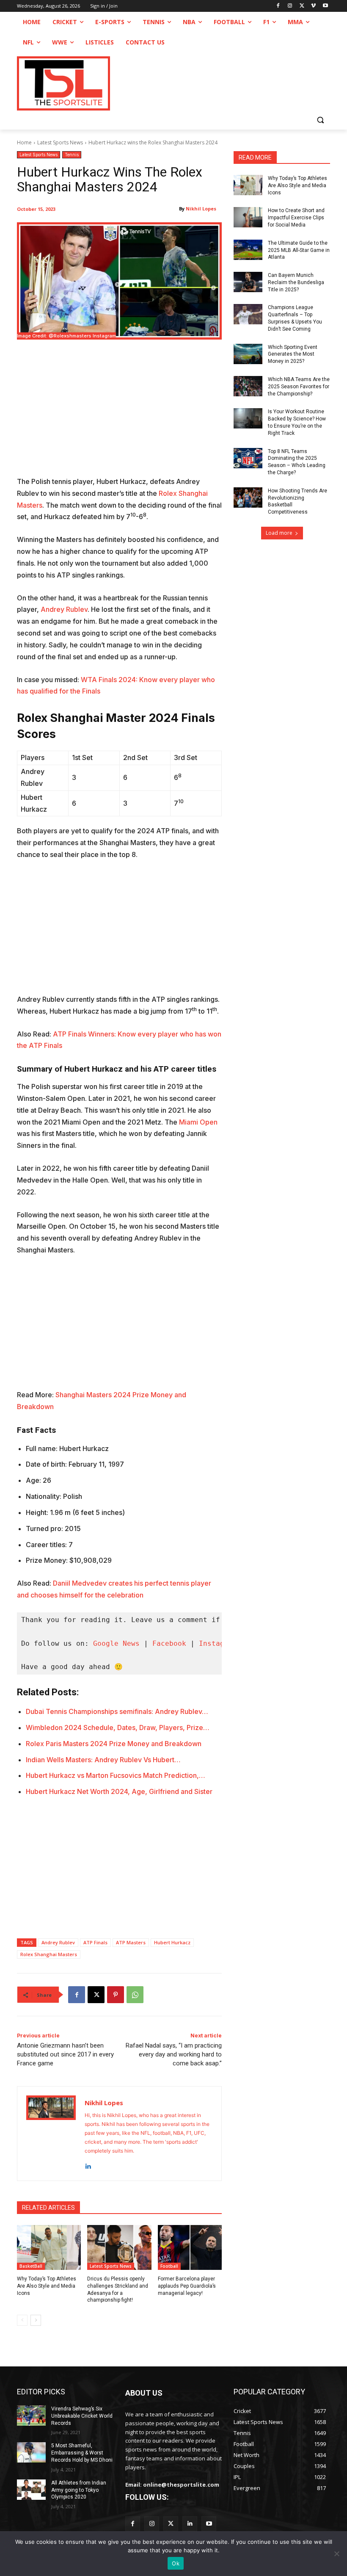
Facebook (169, 1643)
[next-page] (36, 2320)
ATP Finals (95, 1942)
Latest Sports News (60, 142)
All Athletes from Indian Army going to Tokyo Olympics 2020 (79, 2490)
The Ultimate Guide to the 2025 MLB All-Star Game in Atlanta (299, 250)
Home (24, 142)
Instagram (218, 1643)
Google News (116, 1643)
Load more (279, 533)
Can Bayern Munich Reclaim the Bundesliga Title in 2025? (296, 282)
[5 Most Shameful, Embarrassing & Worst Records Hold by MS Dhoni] (31, 2452)
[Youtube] (325, 6)
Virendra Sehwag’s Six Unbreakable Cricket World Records (82, 2416)
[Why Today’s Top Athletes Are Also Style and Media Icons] (49, 2247)
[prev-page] (22, 2320)
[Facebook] (278, 6)
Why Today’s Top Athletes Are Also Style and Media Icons (47, 2286)
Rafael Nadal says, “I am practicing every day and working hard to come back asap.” (174, 2054)
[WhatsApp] (135, 1995)
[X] (302, 6)
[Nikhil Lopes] (51, 2134)
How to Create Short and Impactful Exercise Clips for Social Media (296, 218)
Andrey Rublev (64, 609)
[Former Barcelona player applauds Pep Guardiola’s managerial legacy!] (190, 2247)
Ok (176, 2563)
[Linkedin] (88, 2164)
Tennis (72, 155)
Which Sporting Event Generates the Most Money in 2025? (293, 354)
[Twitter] (171, 2524)
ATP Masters (131, 1942)
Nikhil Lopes (201, 209)
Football (169, 2266)
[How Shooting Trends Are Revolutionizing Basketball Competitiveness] (248, 498)
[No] (336, 2554)
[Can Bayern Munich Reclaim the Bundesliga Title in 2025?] (248, 282)
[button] (320, 120)
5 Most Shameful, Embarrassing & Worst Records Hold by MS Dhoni (82, 2453)
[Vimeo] (313, 6)
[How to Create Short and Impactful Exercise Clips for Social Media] (248, 217)
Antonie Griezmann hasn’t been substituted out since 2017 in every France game (65, 2054)
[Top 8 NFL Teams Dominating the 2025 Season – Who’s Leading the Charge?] (248, 458)
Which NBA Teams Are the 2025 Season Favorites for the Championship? (299, 387)
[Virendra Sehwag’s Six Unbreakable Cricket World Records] (31, 2416)
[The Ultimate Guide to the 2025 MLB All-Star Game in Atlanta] (248, 250)
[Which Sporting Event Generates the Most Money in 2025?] (248, 354)
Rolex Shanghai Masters (49, 1954)
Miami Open (198, 1122)
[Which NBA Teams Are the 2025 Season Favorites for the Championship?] (248, 386)
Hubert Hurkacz (172, 1942)
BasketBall (31, 2266)
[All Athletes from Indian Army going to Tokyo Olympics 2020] (31, 2490)
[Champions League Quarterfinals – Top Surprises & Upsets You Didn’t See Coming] (248, 314)
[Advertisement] (119, 413)
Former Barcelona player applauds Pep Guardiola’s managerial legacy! (187, 2286)
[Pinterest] (116, 1995)
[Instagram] (290, 6)
